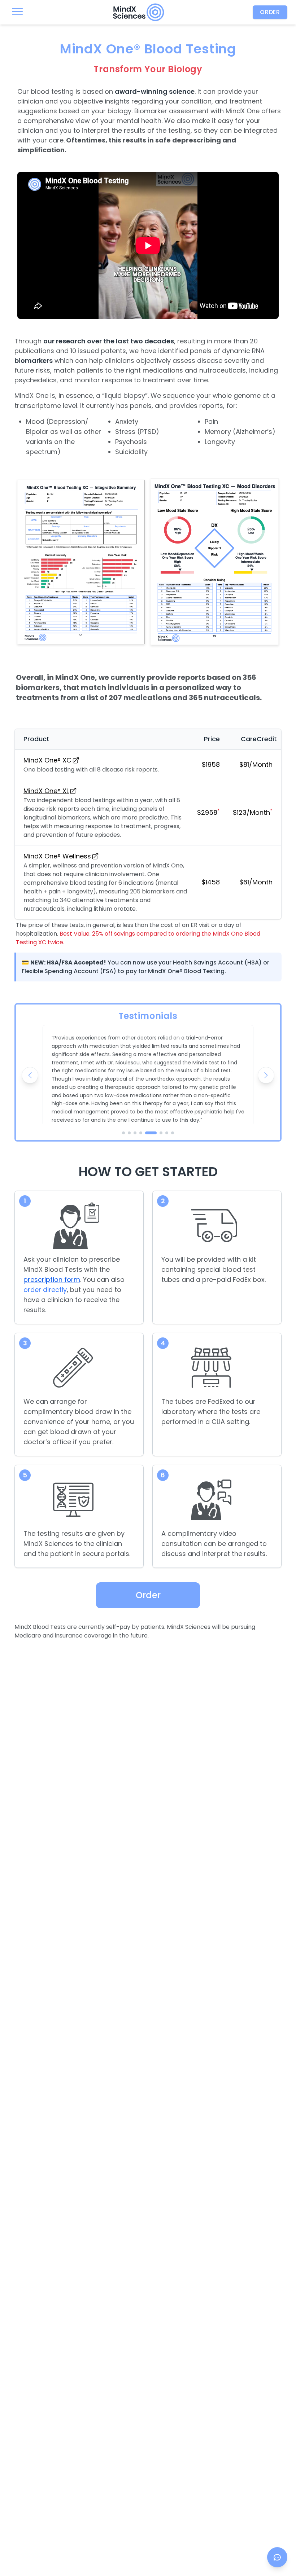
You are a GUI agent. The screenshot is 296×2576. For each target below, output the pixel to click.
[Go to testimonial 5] (151, 1133)
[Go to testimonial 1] (123, 1133)
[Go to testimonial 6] (161, 1133)
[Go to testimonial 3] (135, 1133)
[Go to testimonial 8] (173, 1133)
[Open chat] (277, 2557)
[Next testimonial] (266, 1075)
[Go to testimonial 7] (167, 1133)
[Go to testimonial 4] (141, 1133)
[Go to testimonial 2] (129, 1133)
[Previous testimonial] (30, 1075)
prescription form (52, 1280)
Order (270, 12)
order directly (45, 1290)
